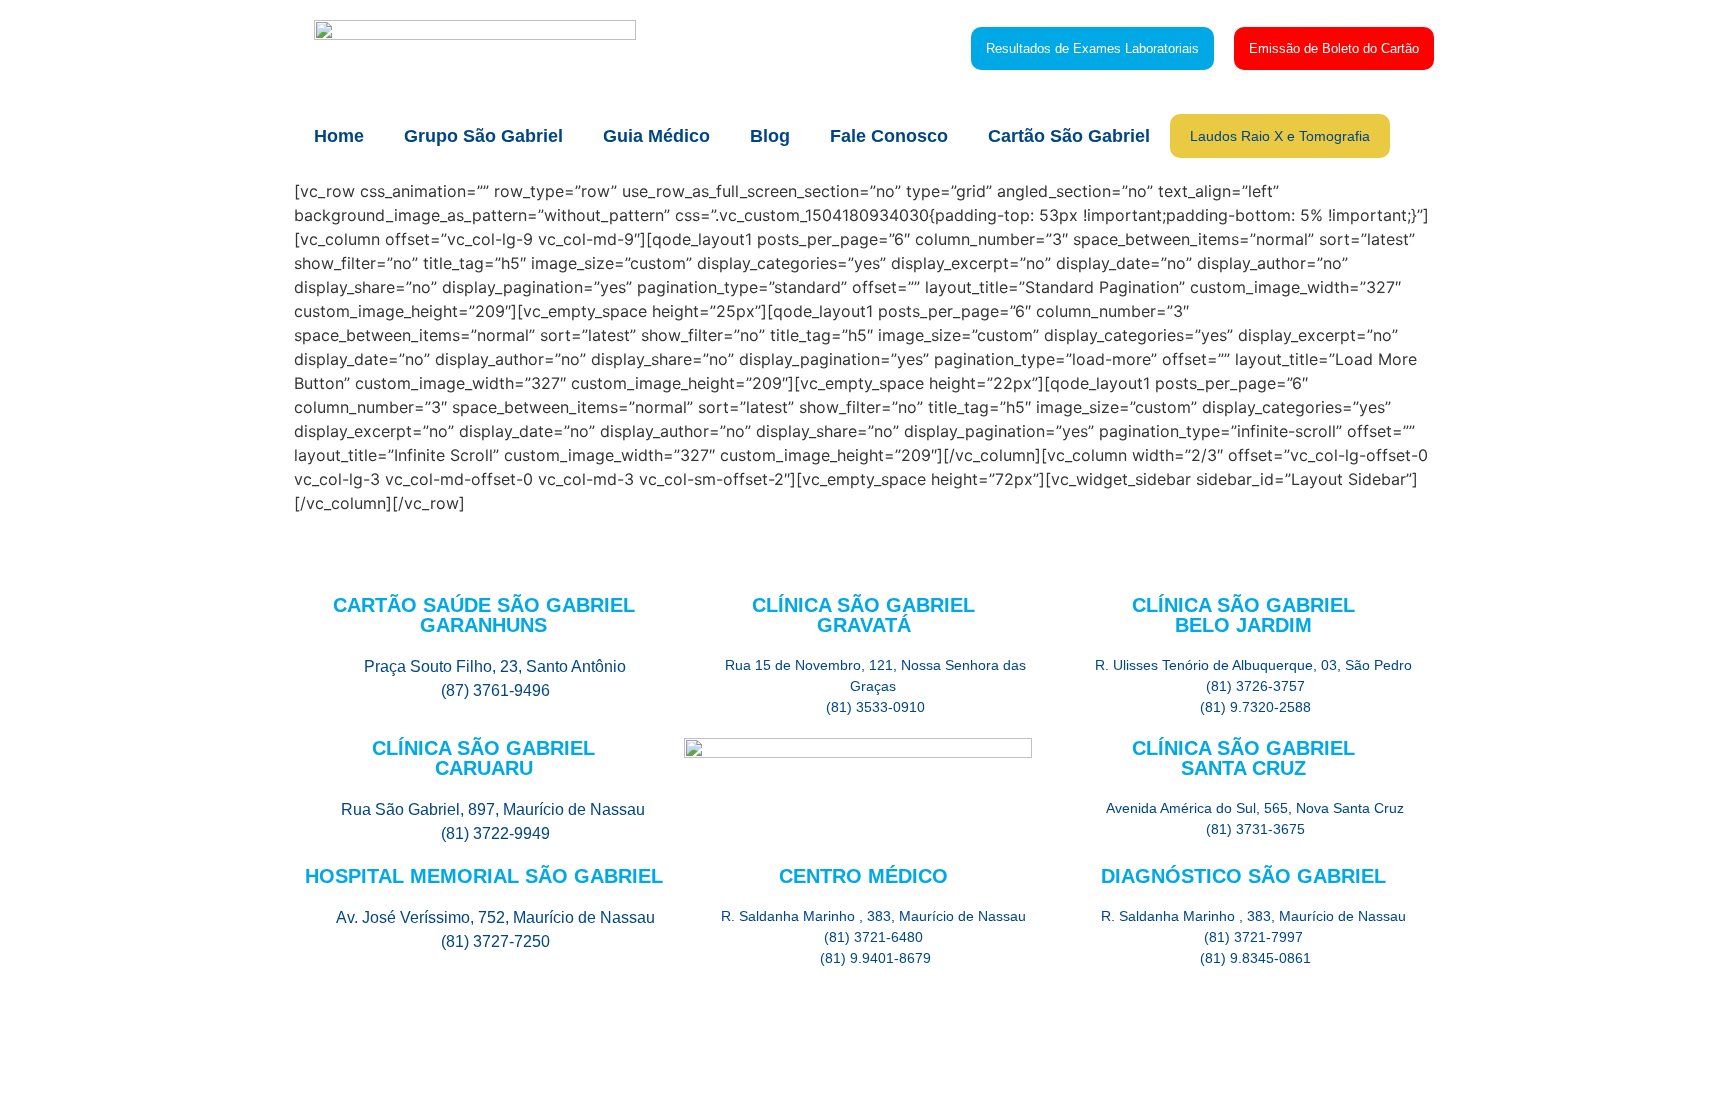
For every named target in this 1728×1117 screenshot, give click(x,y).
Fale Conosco (889, 136)
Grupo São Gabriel (483, 136)
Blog (770, 136)
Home (339, 136)
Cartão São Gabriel (1069, 136)
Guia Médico (656, 136)
